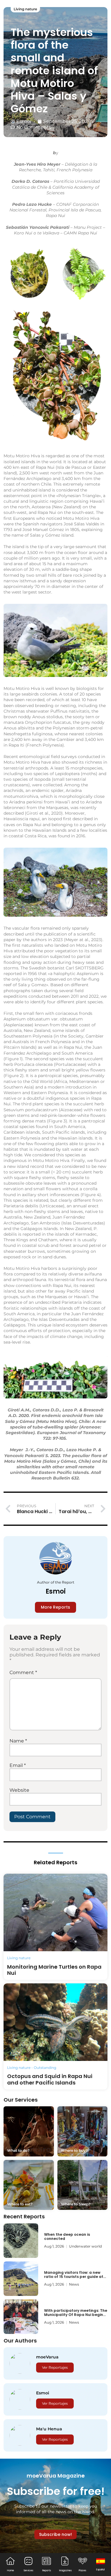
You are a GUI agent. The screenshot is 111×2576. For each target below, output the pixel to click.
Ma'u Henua (49, 2429)
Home (11, 2571)
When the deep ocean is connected (67, 2236)
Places (82, 2571)
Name (18, 1741)
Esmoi (56, 1591)
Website (19, 1790)
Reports (47, 2571)
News (74, 2284)
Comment (23, 1672)
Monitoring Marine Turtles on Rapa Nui (54, 1970)
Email (18, 1765)
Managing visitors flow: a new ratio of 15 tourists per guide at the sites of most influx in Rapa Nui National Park (74, 2279)
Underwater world (85, 2246)
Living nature (25, 9)
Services (28, 2571)
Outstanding (45, 2068)
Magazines (65, 2571)
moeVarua (47, 2357)
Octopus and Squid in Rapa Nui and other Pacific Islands (50, 2079)
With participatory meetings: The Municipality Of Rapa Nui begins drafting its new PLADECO (76, 2315)
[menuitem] (101, 2564)
